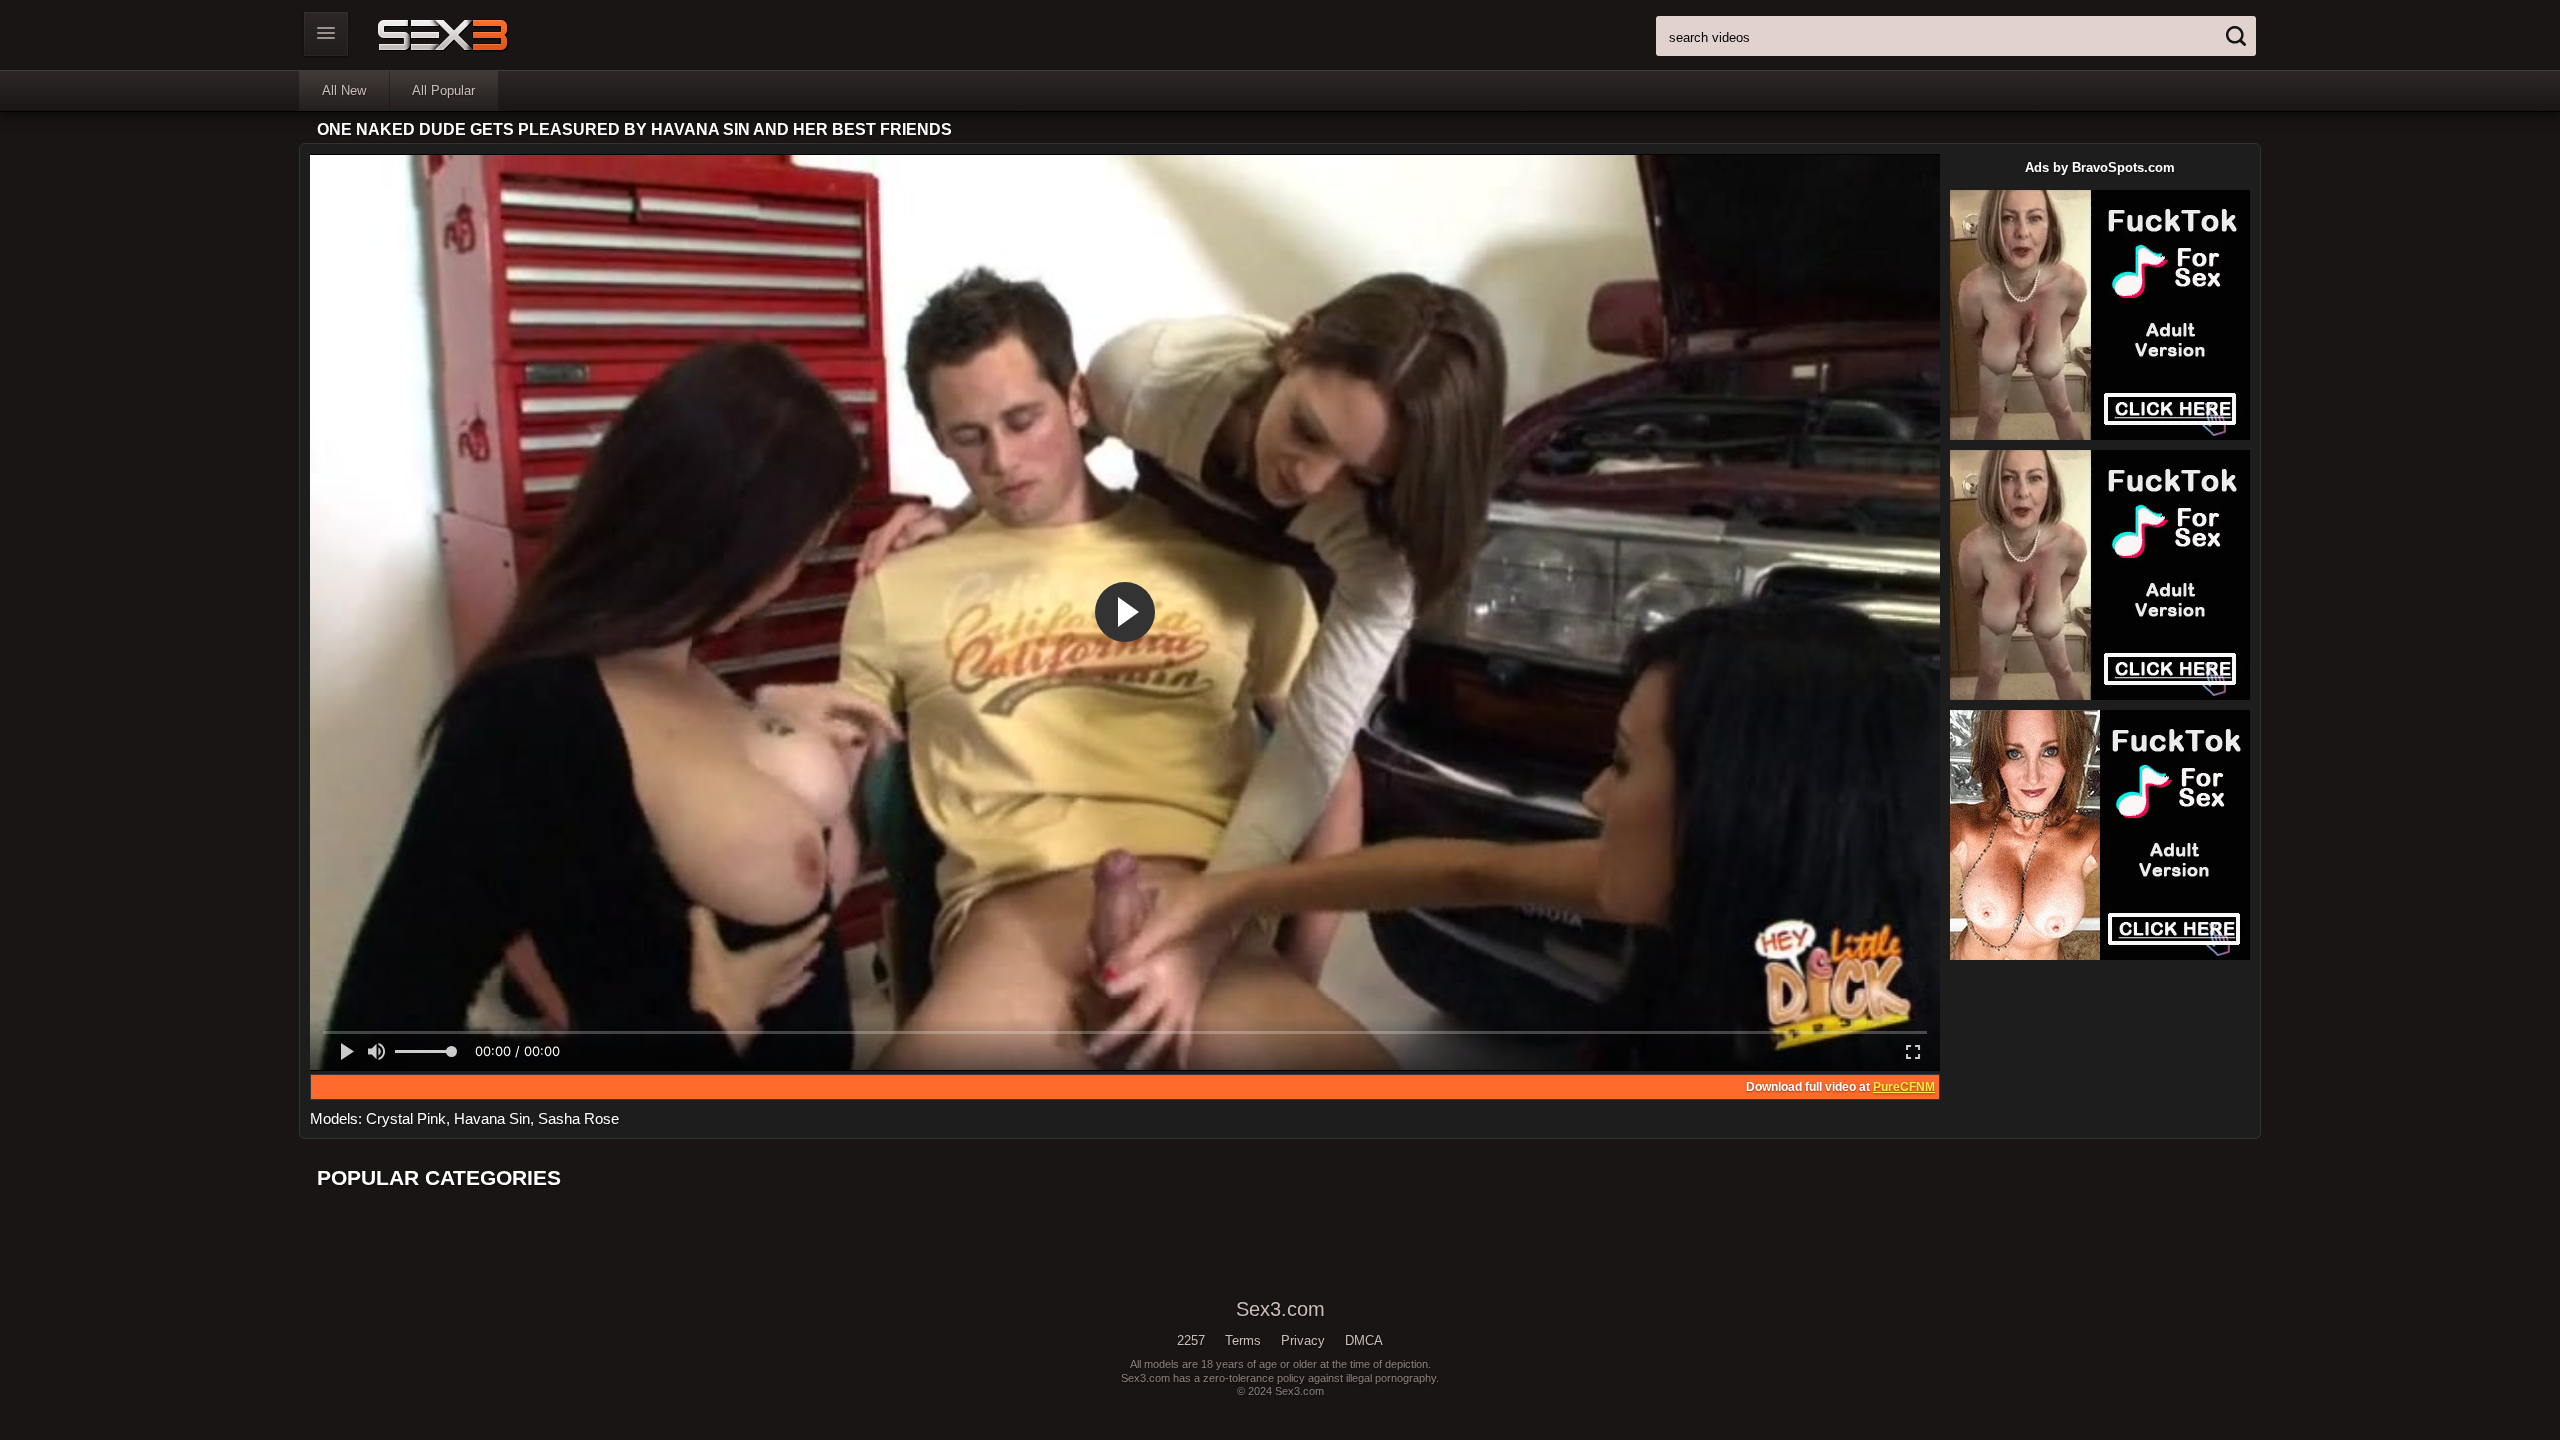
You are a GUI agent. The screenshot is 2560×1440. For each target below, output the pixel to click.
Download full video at (1840, 1087)
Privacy (1303, 1340)
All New (344, 90)
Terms (1243, 1340)
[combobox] (1956, 36)
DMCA (1364, 1340)
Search (2236, 36)
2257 (1191, 1340)
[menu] (326, 34)
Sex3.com (477, 35)
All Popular (443, 90)
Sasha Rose (578, 1118)
